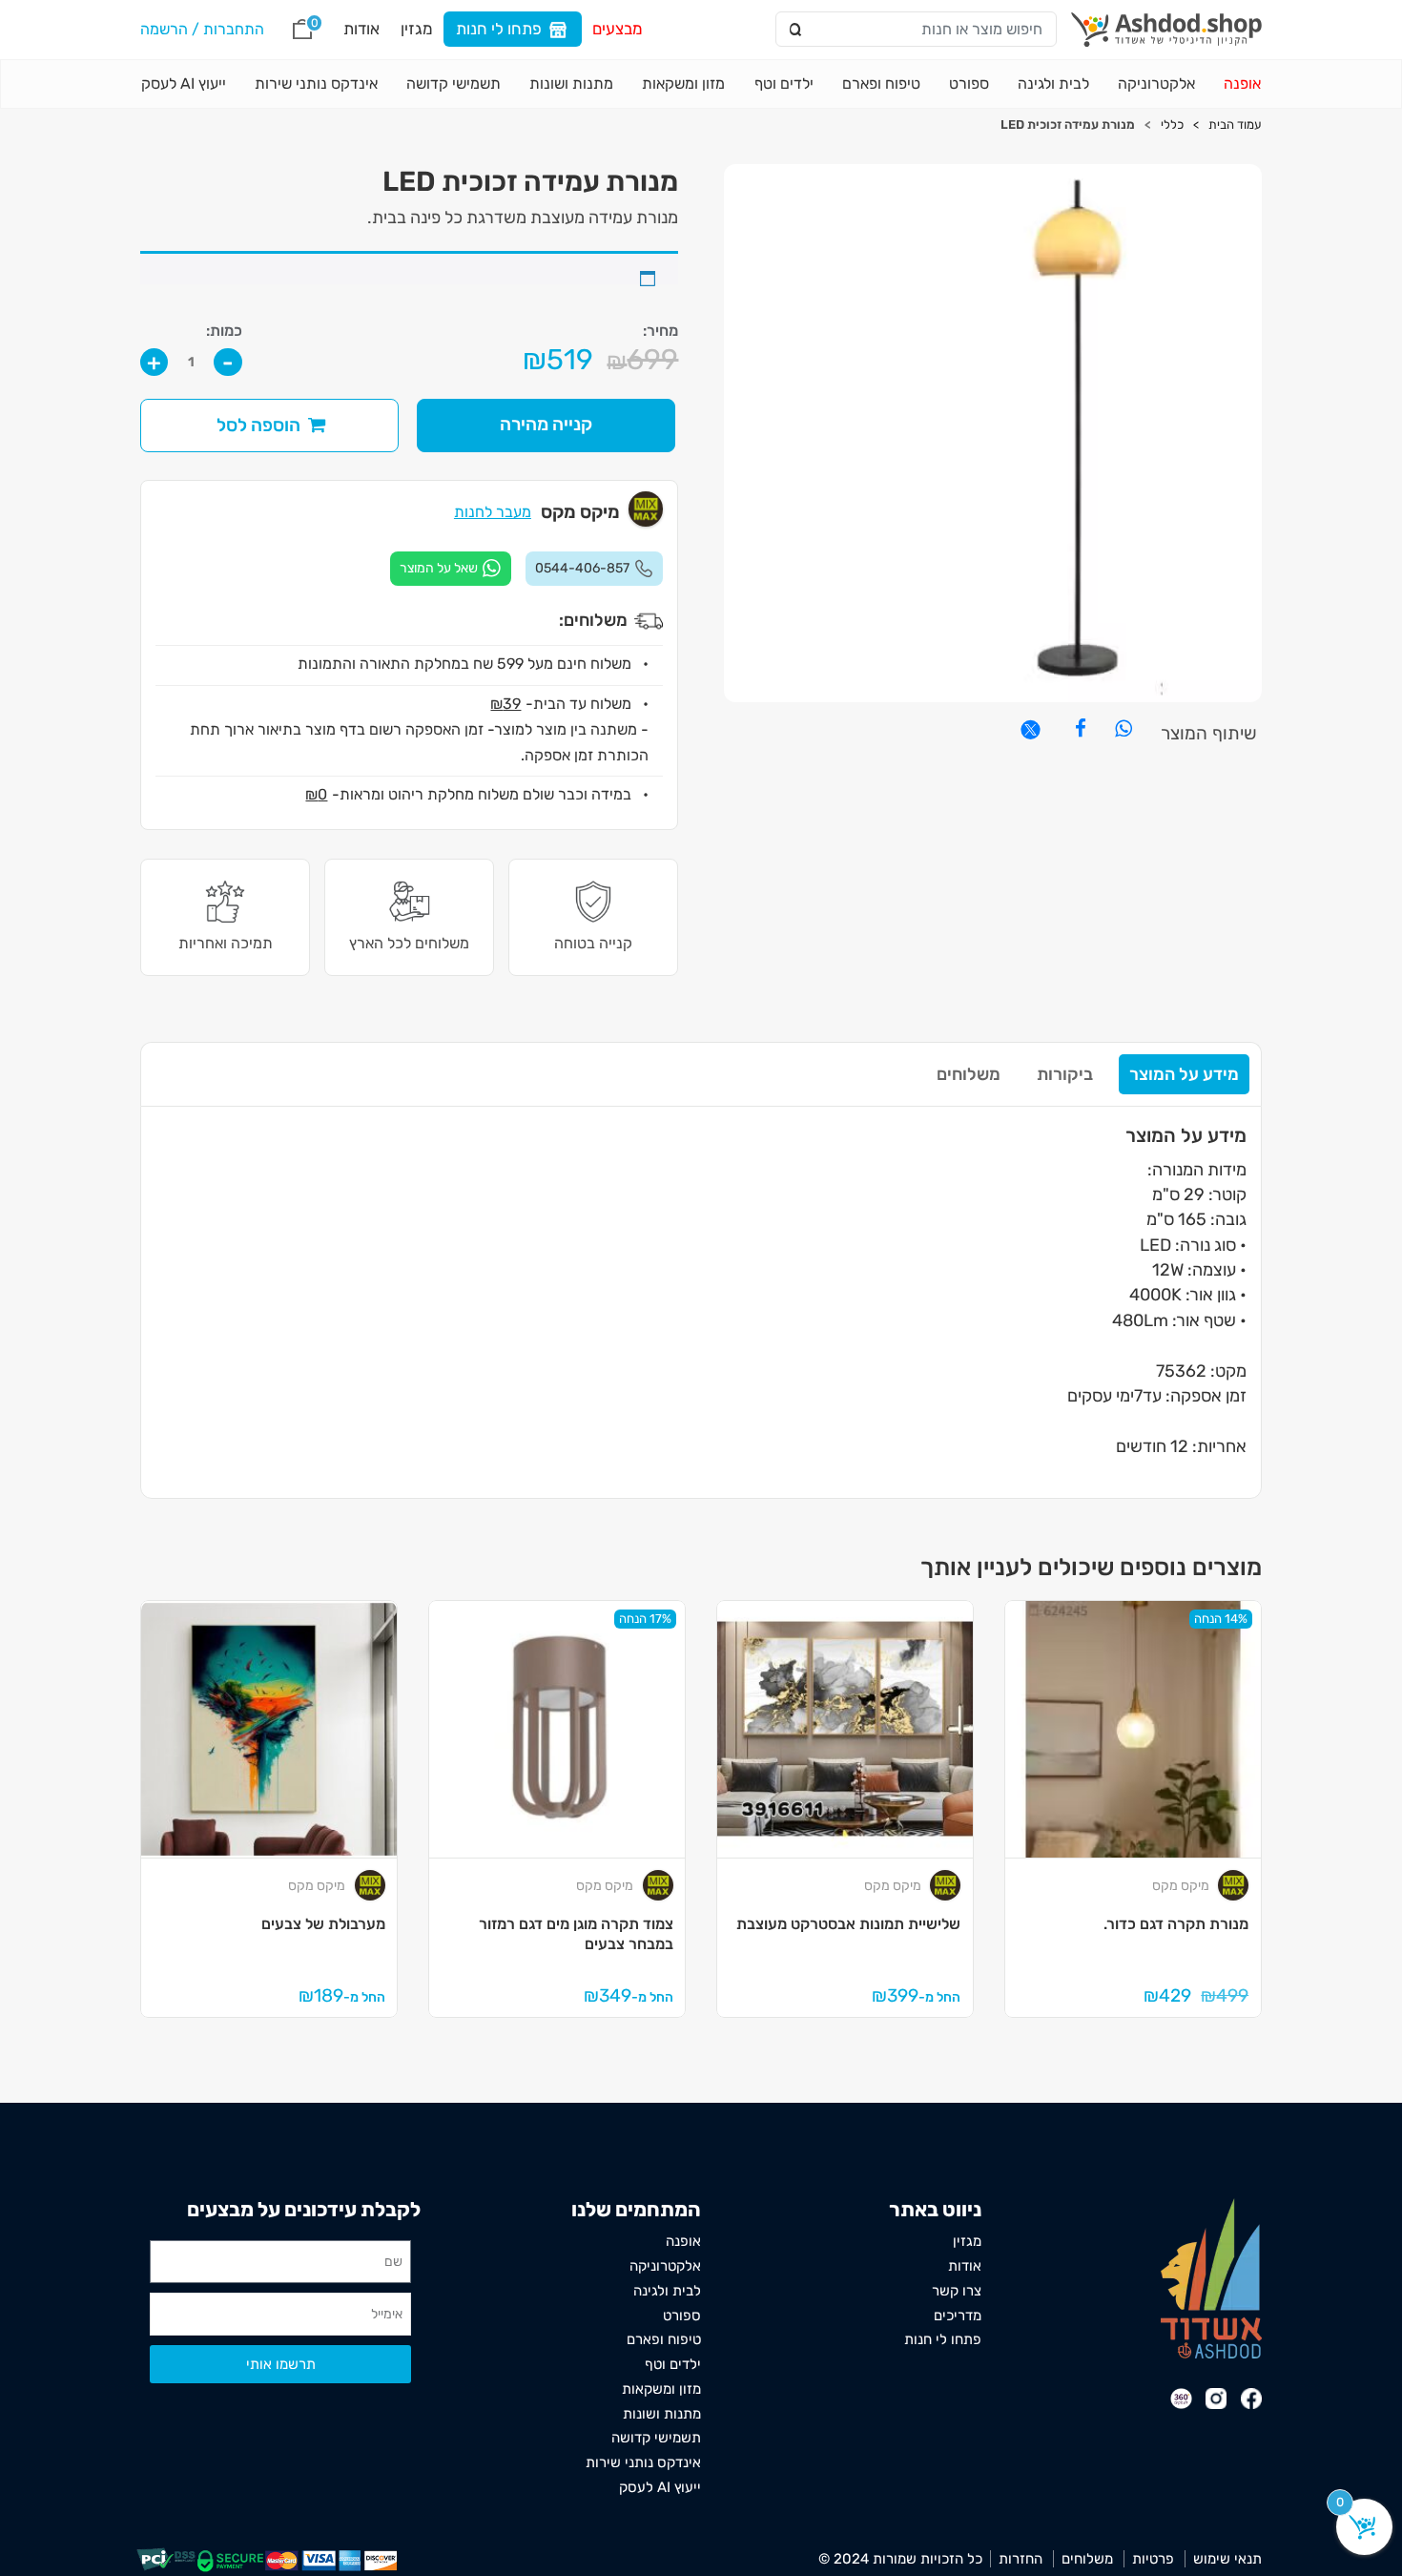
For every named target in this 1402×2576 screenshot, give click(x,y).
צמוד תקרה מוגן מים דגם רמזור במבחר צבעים (576, 1934)
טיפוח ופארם (881, 83)
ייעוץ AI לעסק (184, 83)
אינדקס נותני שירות (316, 83)
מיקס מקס (1181, 1886)
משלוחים (969, 1074)
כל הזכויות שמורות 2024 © (900, 2559)
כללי (1172, 125)
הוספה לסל (258, 425)
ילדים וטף (784, 83)
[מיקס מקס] (1233, 1885)
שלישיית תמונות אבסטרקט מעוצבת (848, 1924)
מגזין (417, 29)
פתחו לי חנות (499, 29)
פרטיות (1153, 2559)
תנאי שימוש (1227, 2559)
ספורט (969, 83)
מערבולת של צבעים (323, 1924)
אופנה (1242, 83)
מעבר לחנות (493, 512)
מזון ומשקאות (683, 83)
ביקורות (1065, 1074)
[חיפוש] (797, 30)
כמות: (224, 331)
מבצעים (618, 29)
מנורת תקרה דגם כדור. (1176, 1924)
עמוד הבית (1235, 125)
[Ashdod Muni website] (1211, 2277)
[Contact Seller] (451, 569)
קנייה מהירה (546, 424)
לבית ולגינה (1053, 83)
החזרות (1021, 2559)
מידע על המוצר (1184, 1074)
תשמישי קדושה (454, 83)
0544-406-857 (582, 568)
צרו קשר (957, 2291)
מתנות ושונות (571, 83)
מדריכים (958, 2316)
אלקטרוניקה (1156, 83)
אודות (361, 29)
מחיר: (660, 331)
